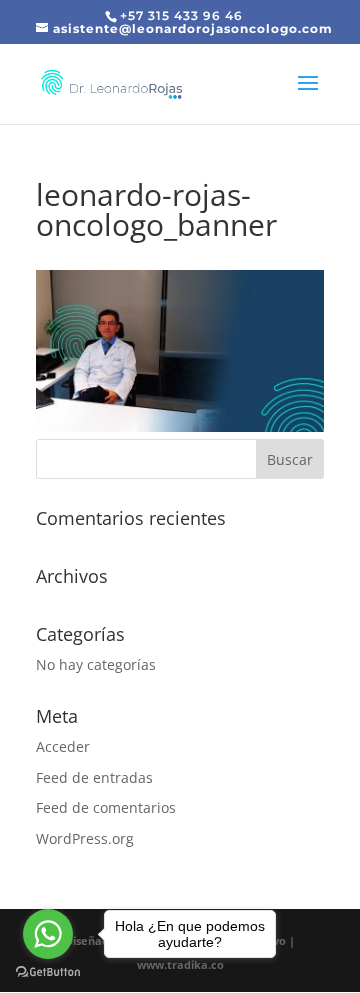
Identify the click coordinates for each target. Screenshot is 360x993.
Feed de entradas (94, 777)
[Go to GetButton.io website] (48, 972)
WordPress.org (85, 838)
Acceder (63, 746)
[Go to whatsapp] (48, 934)
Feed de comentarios (106, 807)
